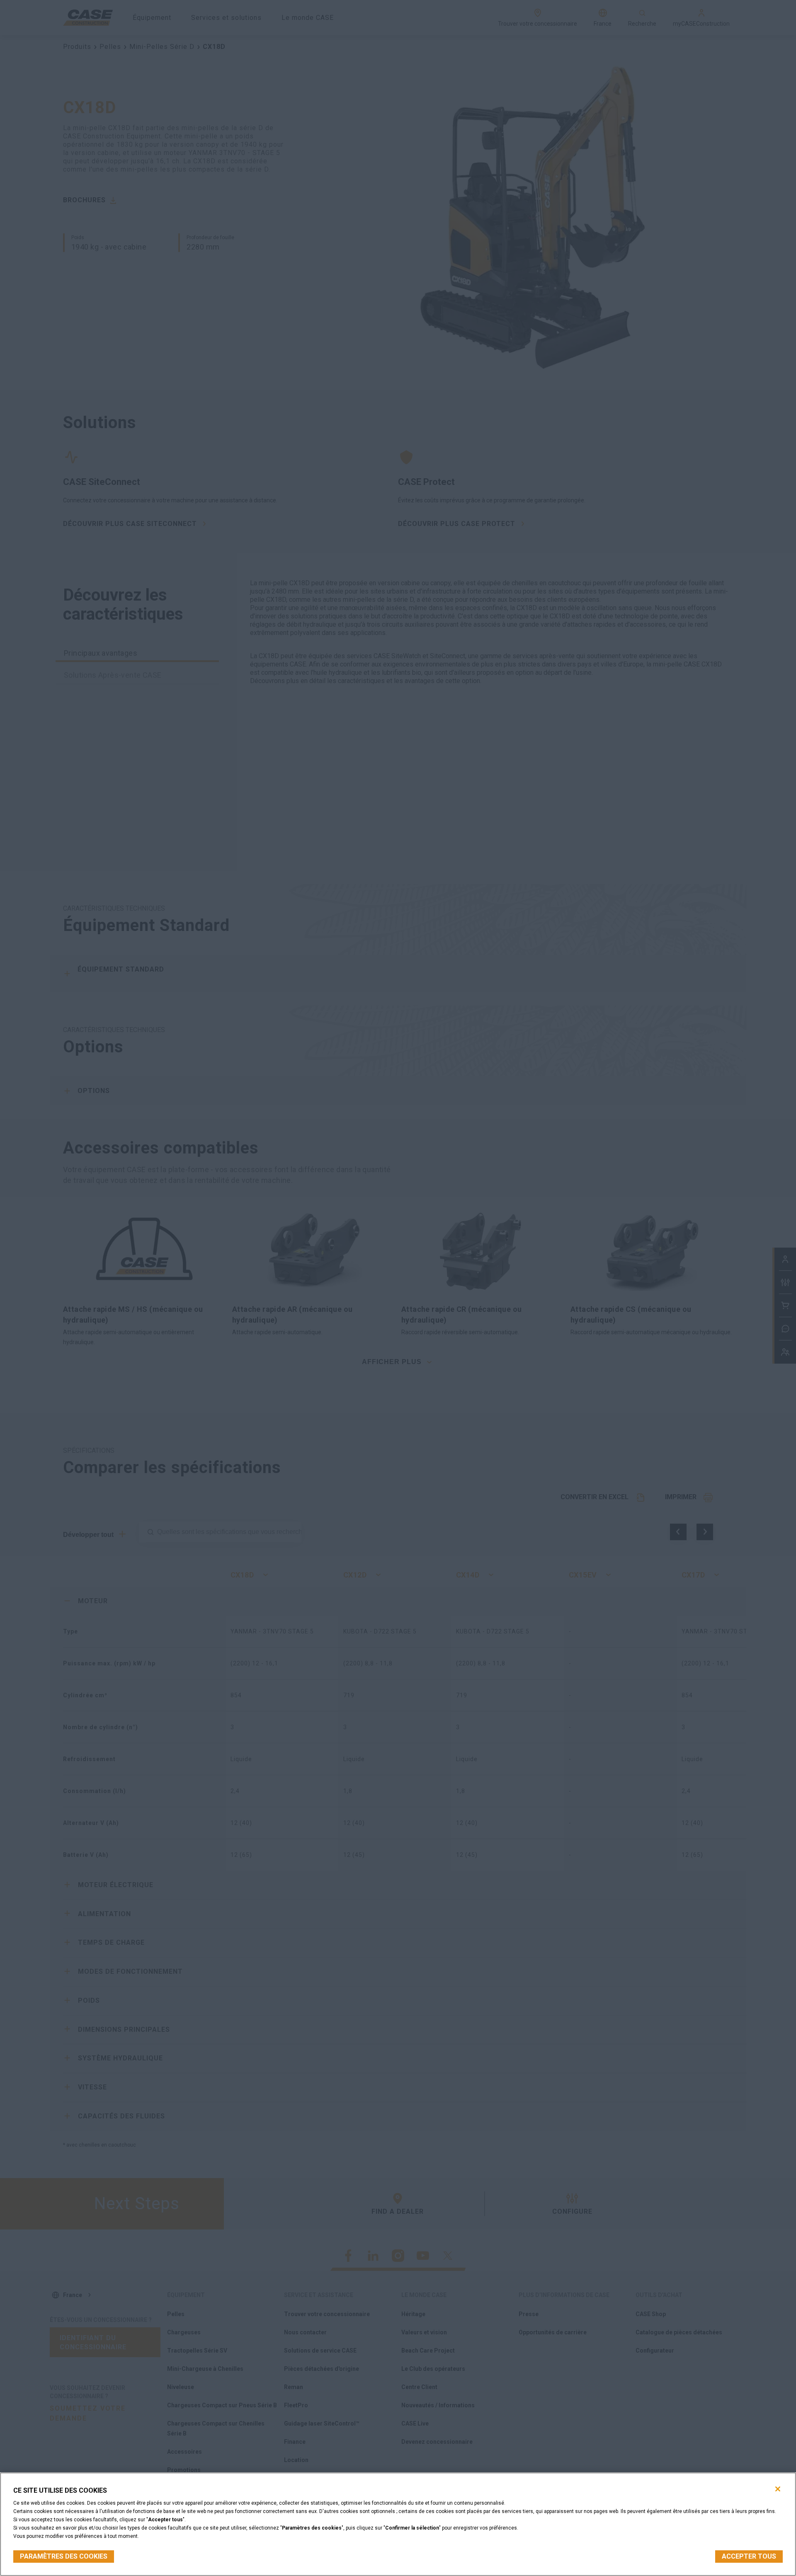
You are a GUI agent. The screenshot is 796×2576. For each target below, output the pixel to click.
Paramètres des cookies (64, 2556)
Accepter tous (749, 2556)
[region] (398, 2524)
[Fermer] (778, 2489)
